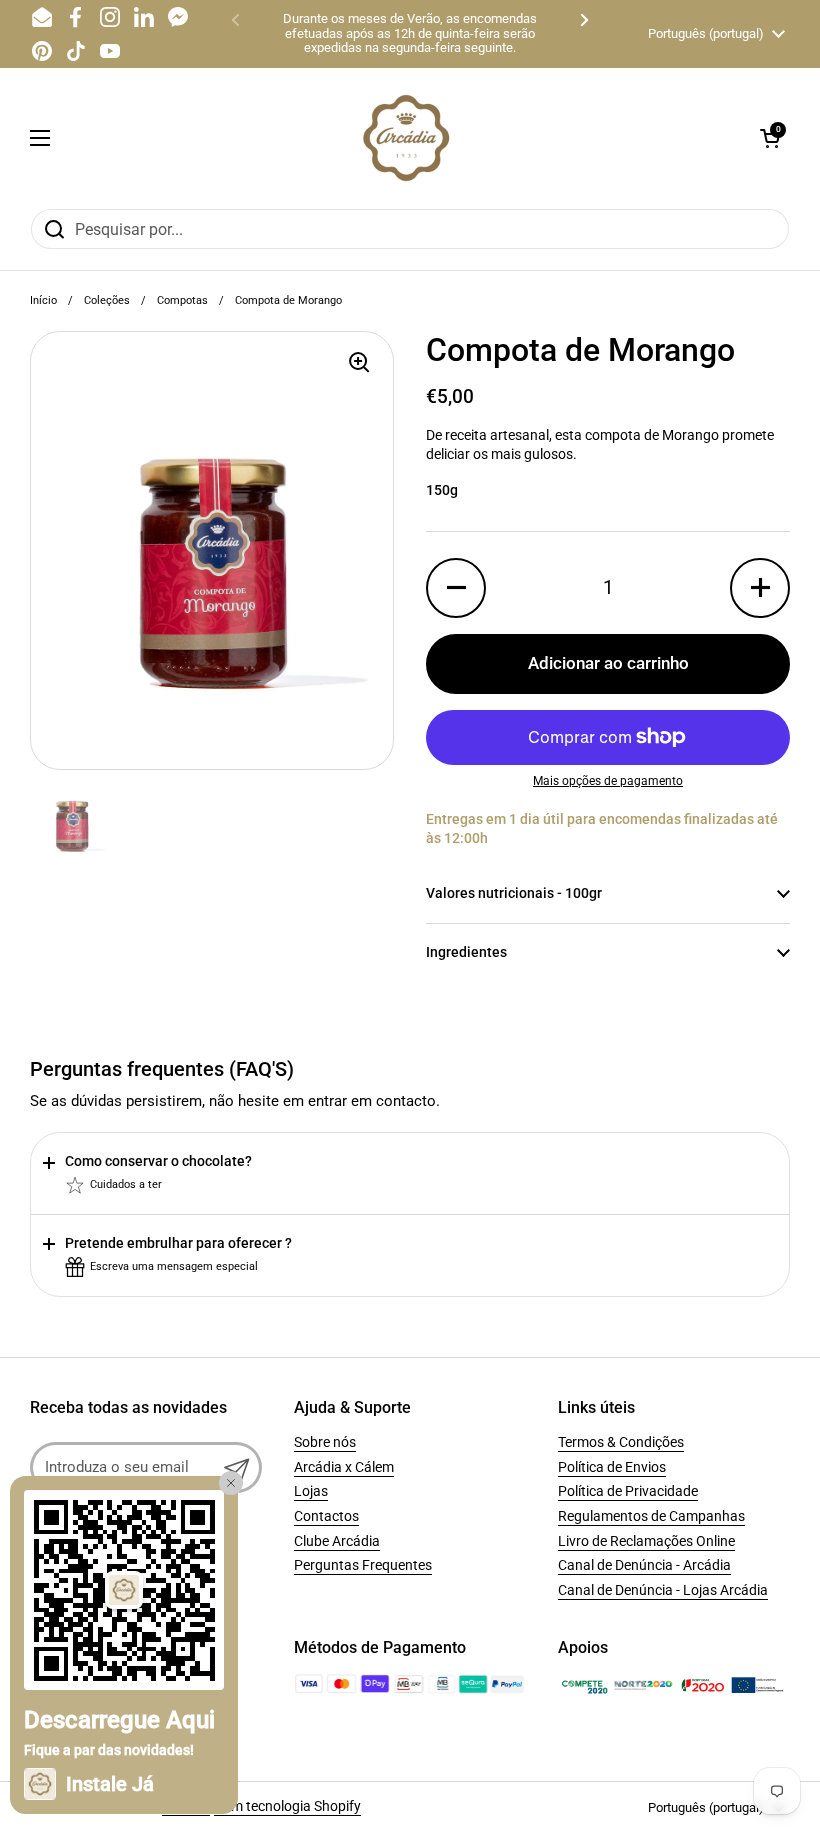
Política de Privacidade (628, 1491)
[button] (770, 138)
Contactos (326, 1516)
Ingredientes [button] (466, 952)
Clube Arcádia (337, 1541)
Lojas (311, 1491)
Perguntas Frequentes (363, 1565)
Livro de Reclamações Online (646, 1541)
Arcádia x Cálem (344, 1467)
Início (43, 300)
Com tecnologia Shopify (287, 1806)
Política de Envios (612, 1467)
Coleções (107, 300)
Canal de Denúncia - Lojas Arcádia (663, 1590)
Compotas (182, 300)
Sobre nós (325, 1442)
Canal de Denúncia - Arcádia (644, 1565)
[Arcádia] (405, 138)
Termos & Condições (621, 1442)
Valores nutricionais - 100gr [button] (514, 893)
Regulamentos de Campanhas (651, 1516)
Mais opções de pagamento (608, 781)
